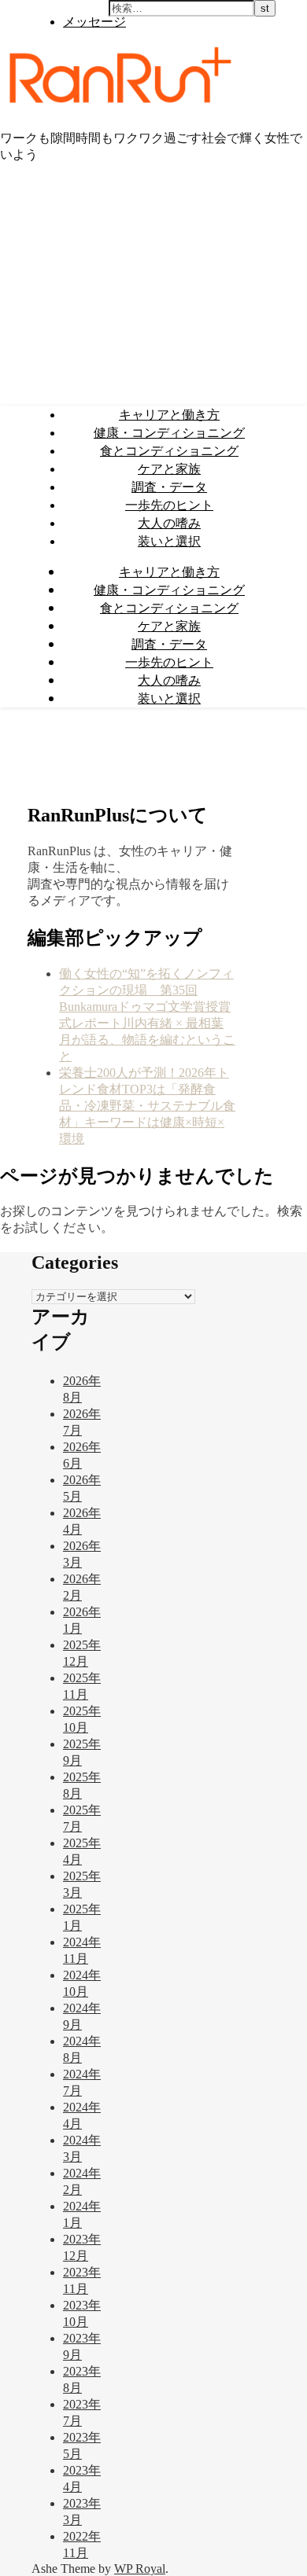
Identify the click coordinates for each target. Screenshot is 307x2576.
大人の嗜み (169, 523)
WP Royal (140, 2569)
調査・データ (169, 487)
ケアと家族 (169, 469)
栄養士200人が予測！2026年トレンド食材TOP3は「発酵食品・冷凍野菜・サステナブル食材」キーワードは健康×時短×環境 (147, 1106)
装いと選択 (169, 541)
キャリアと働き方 (169, 414)
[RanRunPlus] (117, 109)
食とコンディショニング (169, 450)
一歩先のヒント (169, 505)
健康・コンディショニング (169, 432)
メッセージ (94, 21)
